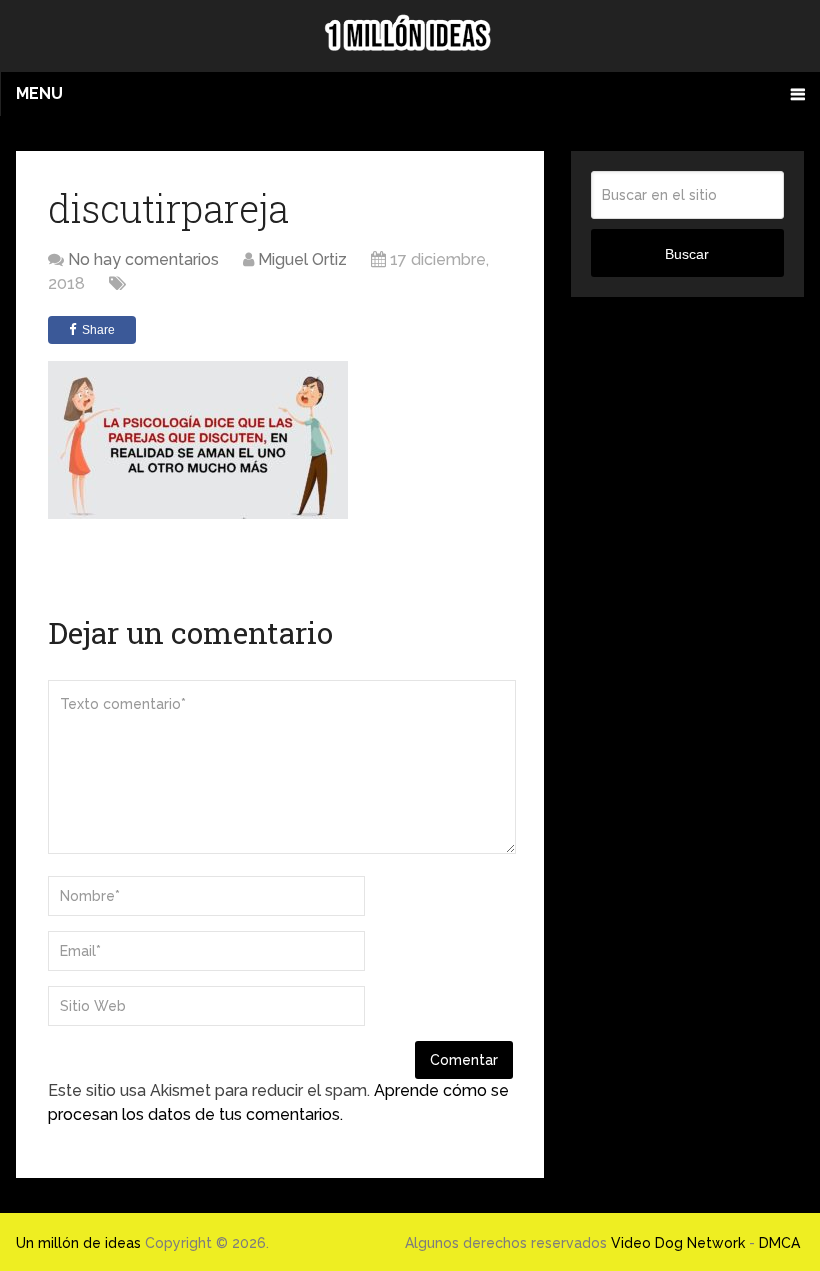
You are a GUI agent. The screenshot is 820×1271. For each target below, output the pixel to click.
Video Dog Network (678, 1243)
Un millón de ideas (78, 1243)
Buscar (687, 254)
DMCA (779, 1243)
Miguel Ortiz (302, 259)
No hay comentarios (143, 259)
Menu (39, 93)
